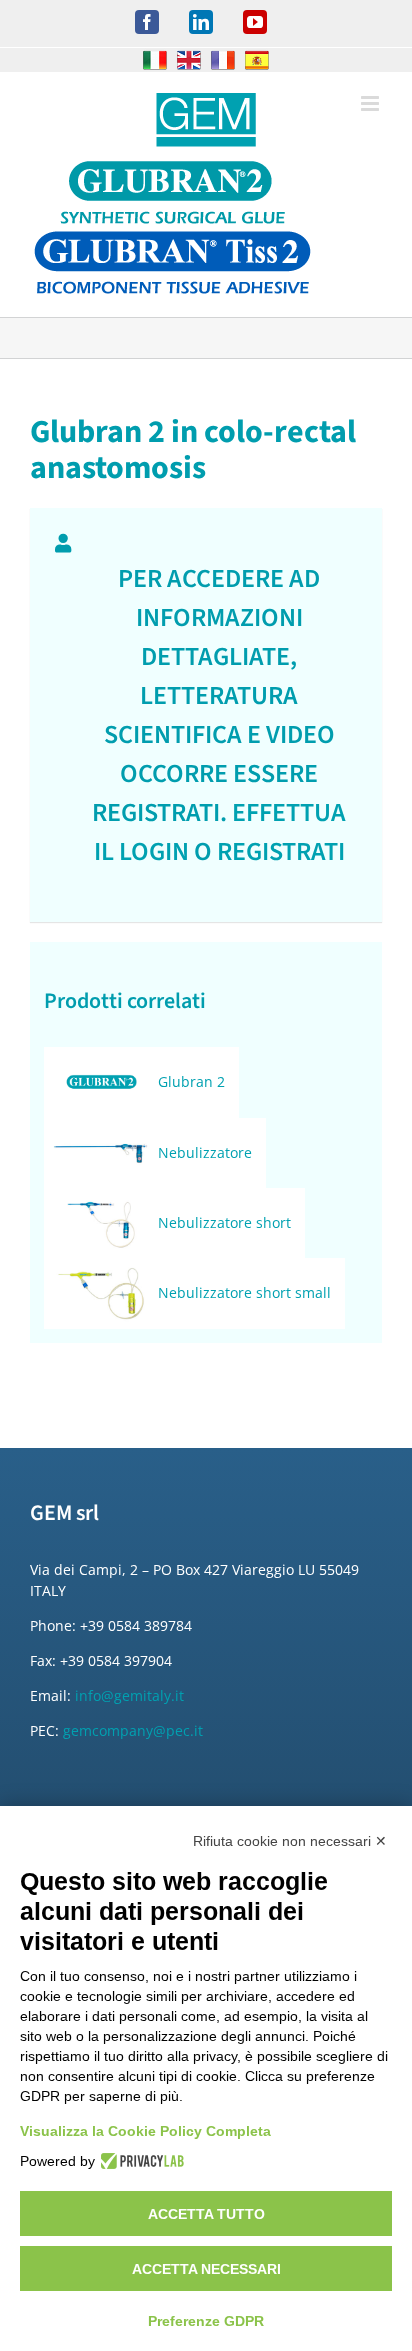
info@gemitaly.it (129, 1695)
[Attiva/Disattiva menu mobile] (371, 103)
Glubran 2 (191, 1081)
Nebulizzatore (205, 1152)
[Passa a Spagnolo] (257, 60)
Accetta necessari (206, 2269)
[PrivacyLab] (139, 2161)
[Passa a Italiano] (155, 60)
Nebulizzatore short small (244, 1292)
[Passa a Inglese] (189, 60)
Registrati (281, 851)
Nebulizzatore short (224, 1222)
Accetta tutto (206, 2214)
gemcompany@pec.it (133, 1730)
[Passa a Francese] (223, 60)
